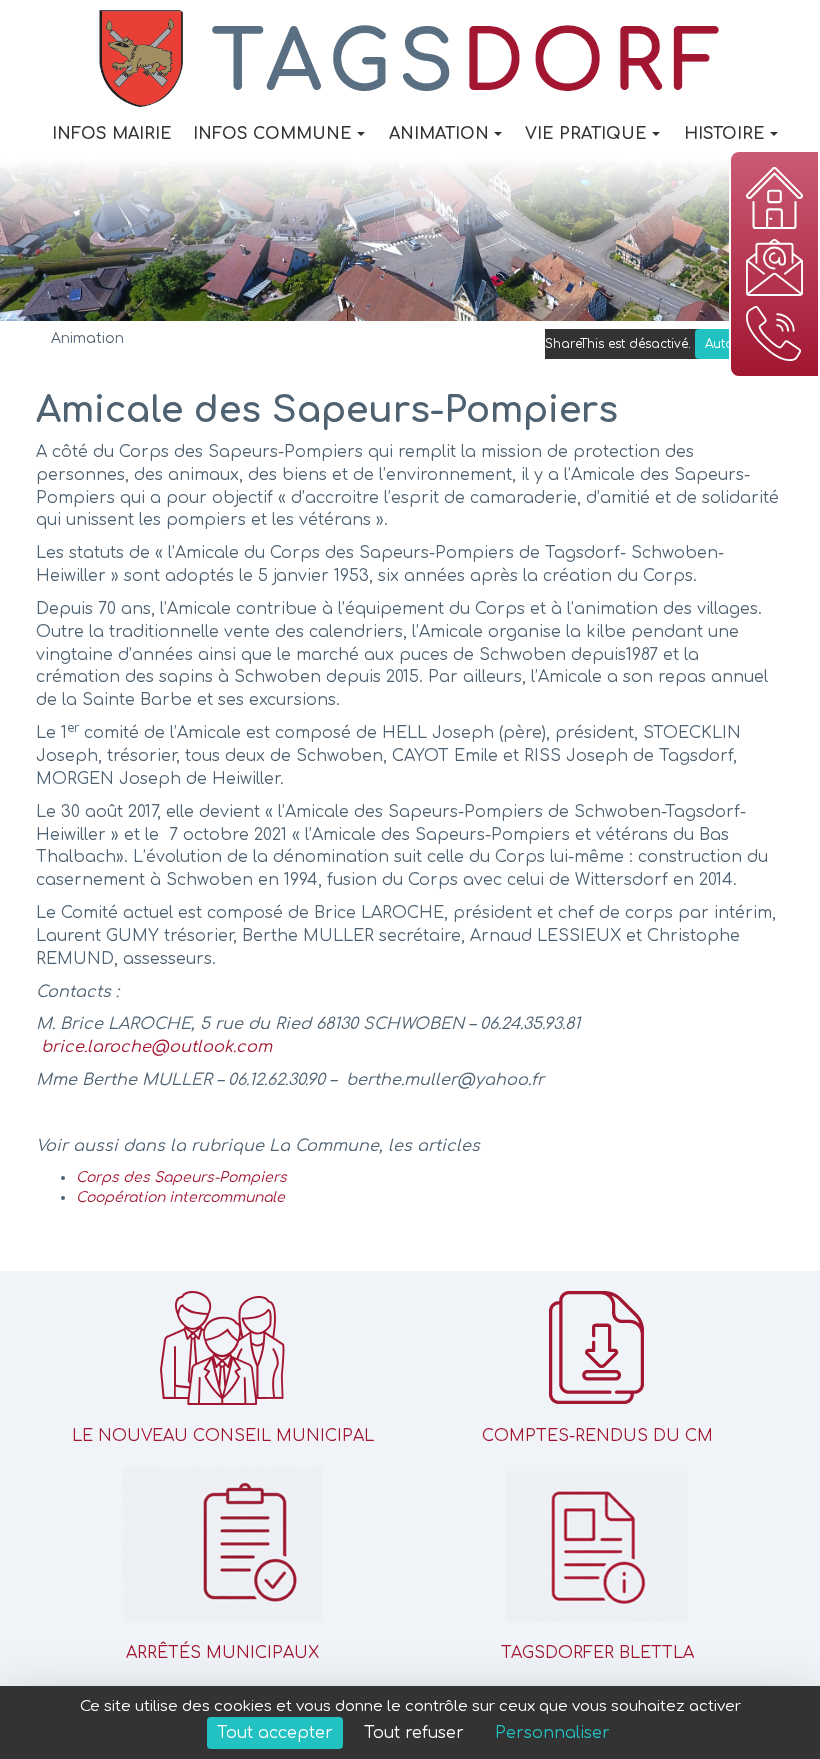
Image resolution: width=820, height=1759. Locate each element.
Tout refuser (414, 1733)
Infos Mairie (112, 134)
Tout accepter (275, 1733)
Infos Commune (272, 134)
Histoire (724, 134)
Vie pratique (586, 134)
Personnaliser (552, 1733)
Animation (439, 134)
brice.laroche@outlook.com (156, 1047)
